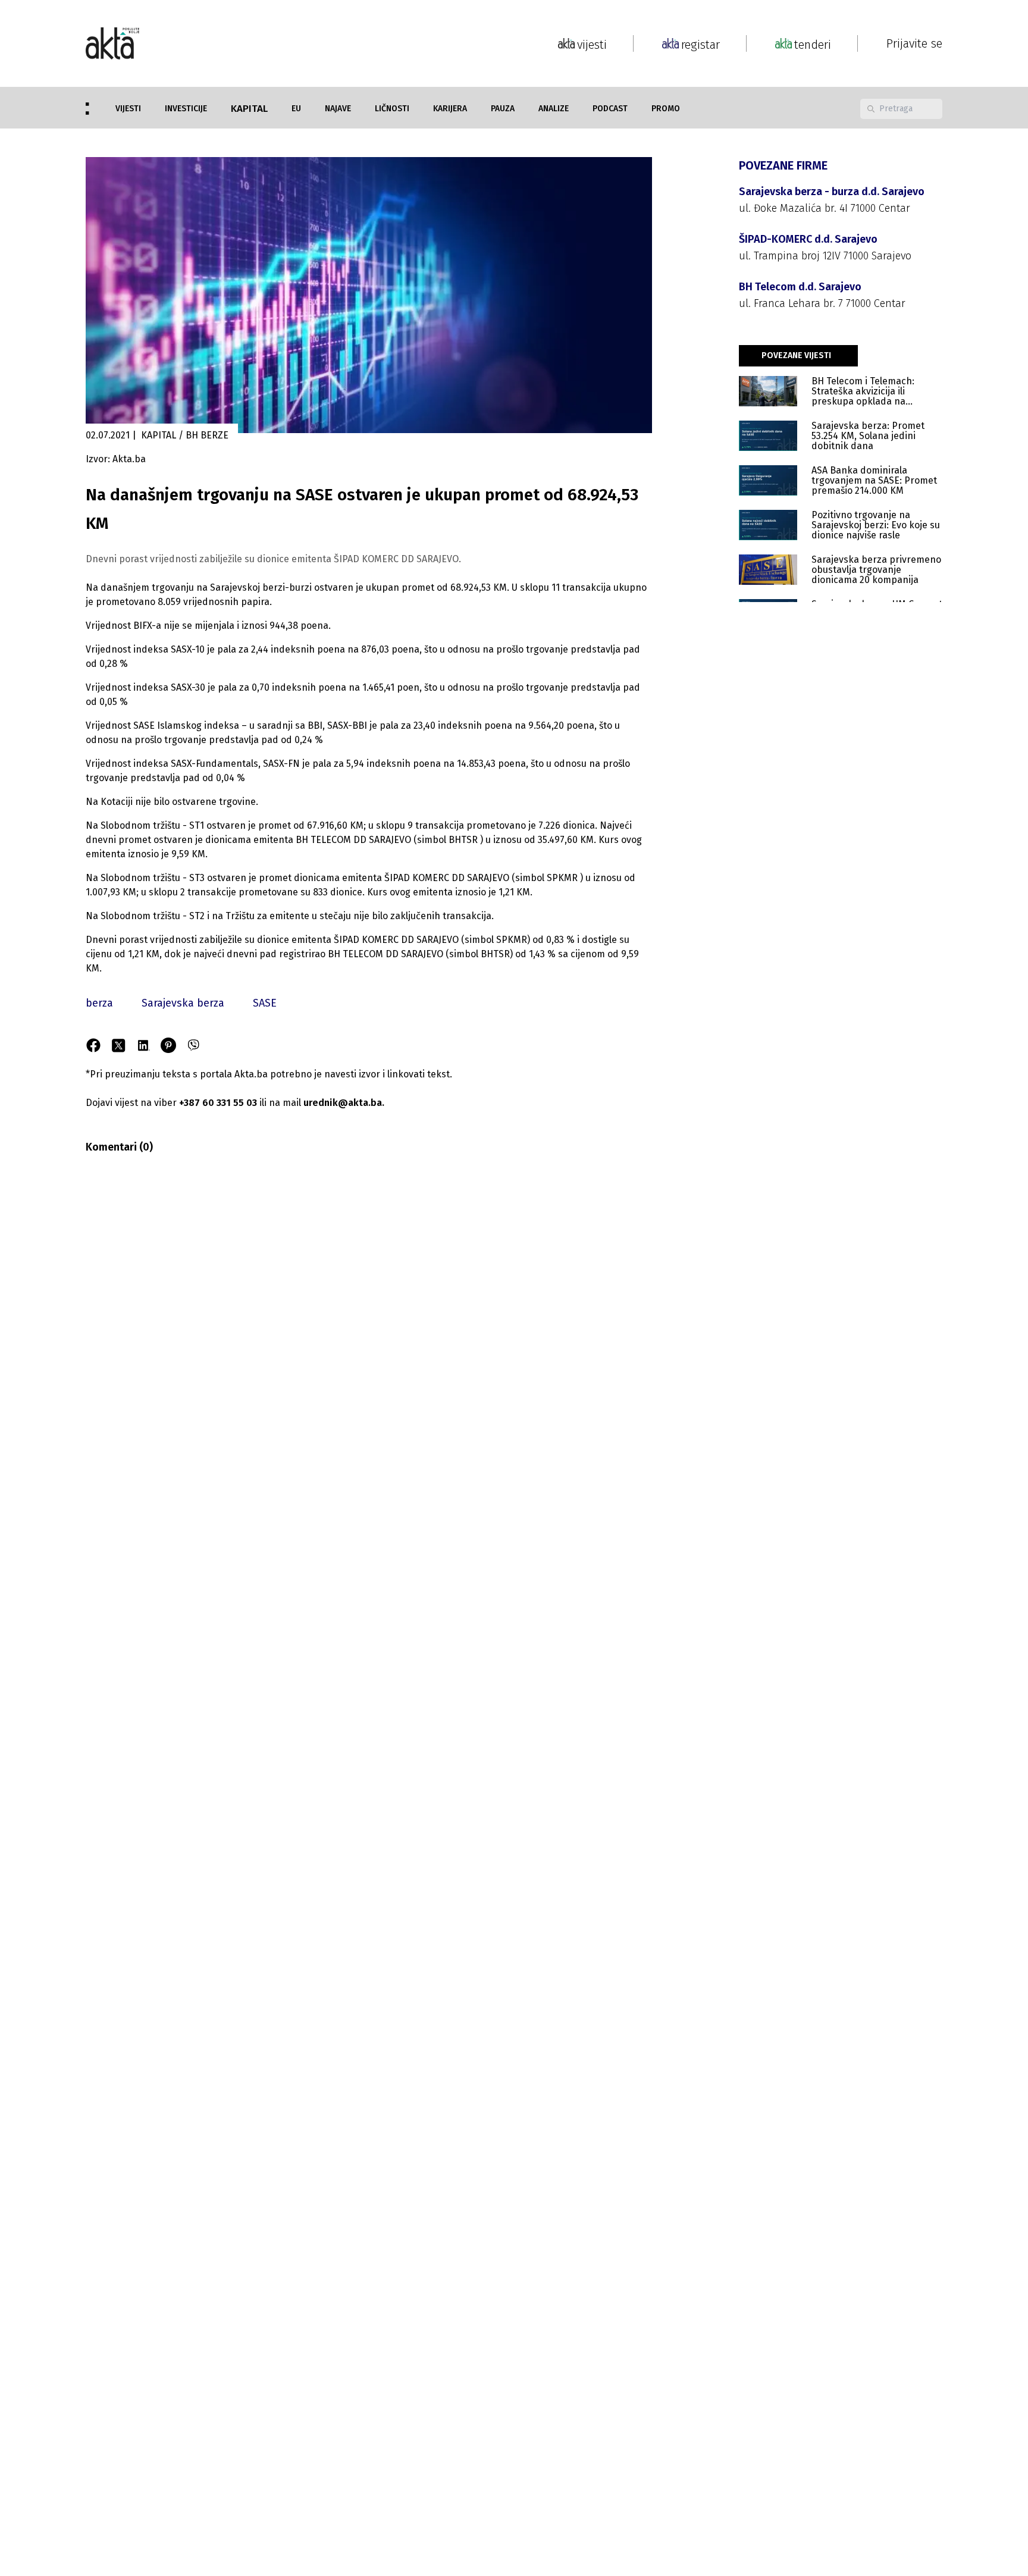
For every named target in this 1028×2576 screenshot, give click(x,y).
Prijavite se (914, 43)
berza (99, 1003)
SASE (265, 1003)
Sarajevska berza (183, 1003)
